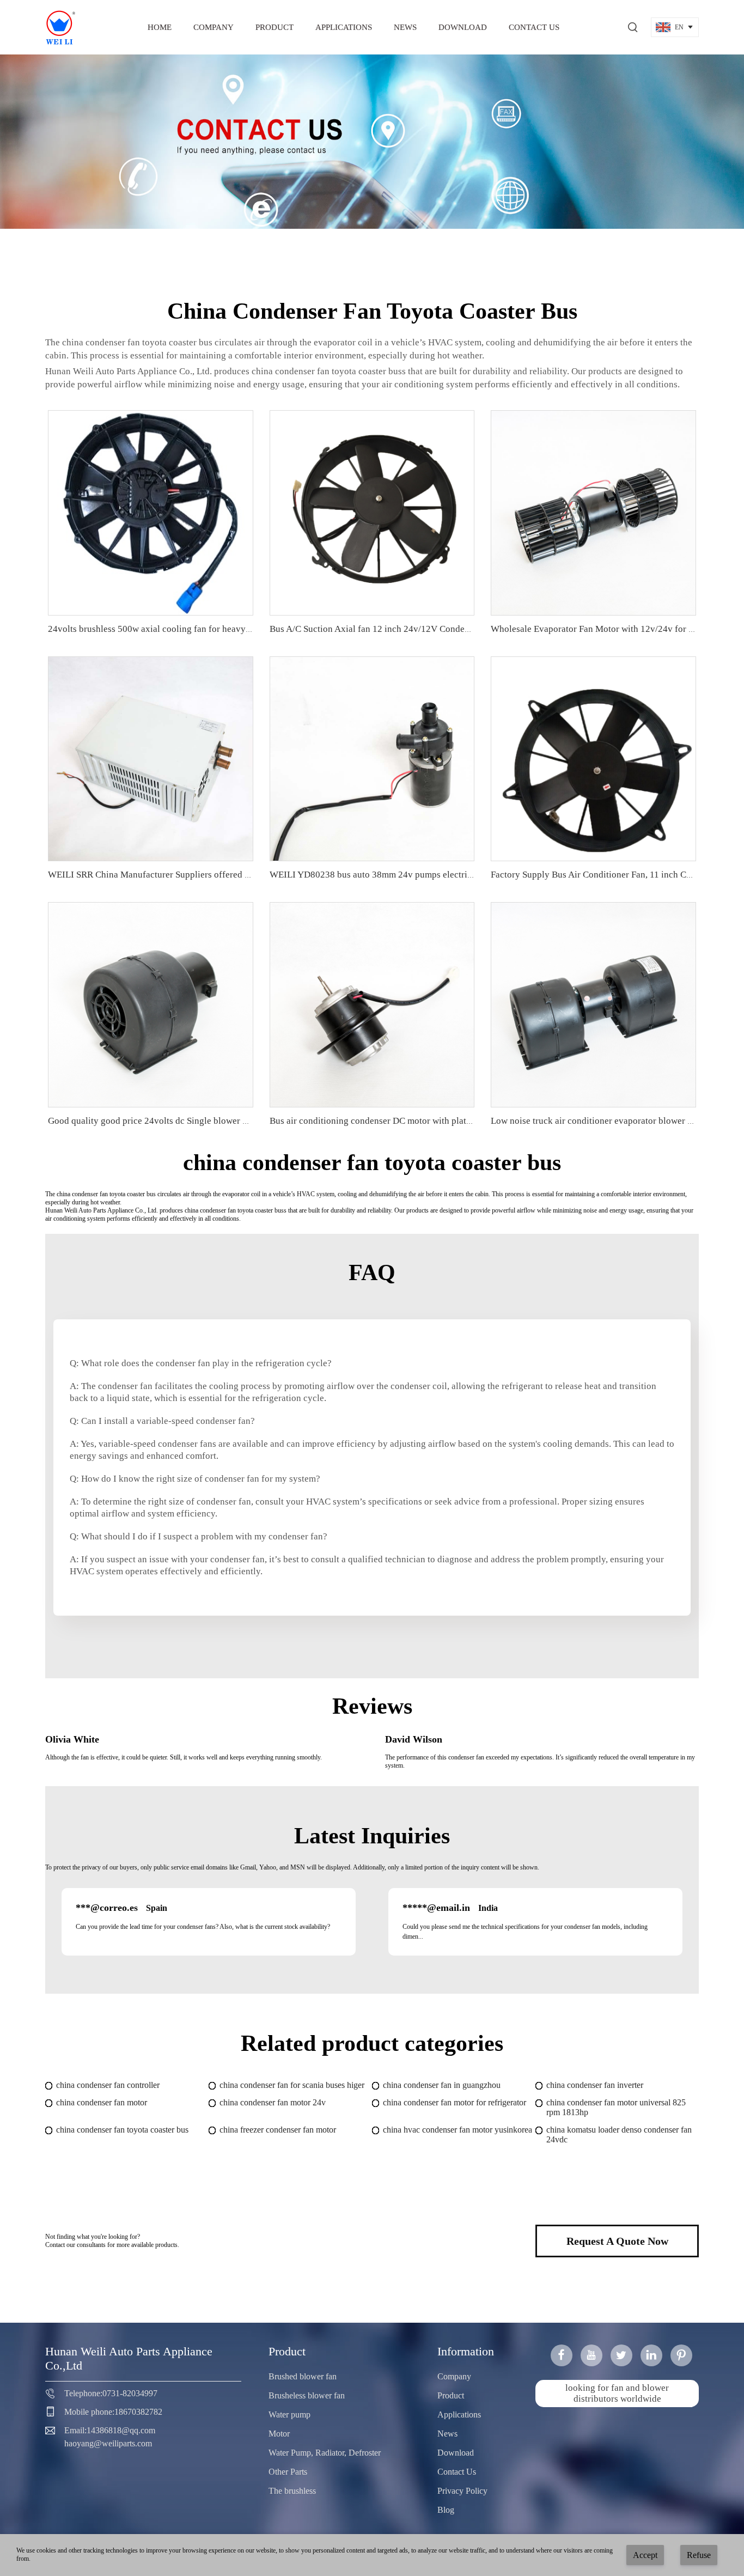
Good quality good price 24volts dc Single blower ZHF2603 (163, 1121)
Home (160, 27)
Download (463, 27)
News (405, 27)
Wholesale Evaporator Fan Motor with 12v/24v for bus (596, 629)
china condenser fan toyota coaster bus (122, 2130)
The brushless (292, 2491)
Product (275, 27)
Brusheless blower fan (307, 2395)
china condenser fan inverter (595, 2085)
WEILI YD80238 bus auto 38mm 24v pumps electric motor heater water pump (420, 875)
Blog (446, 2510)
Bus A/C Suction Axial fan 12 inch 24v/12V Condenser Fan (383, 629)
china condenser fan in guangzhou (442, 2085)
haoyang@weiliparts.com (108, 2443)
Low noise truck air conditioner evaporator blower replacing (607, 1121)
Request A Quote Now (617, 2241)
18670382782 (138, 2412)
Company (214, 27)
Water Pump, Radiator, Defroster (325, 2453)
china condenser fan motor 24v (273, 2102)
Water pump (289, 2414)
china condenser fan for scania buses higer (292, 2085)
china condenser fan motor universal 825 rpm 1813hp (616, 2107)
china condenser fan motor (102, 2102)
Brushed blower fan (303, 2376)
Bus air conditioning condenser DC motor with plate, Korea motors (398, 1121)
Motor (279, 2434)
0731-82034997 (130, 2393)
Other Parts (288, 2472)
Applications (344, 27)
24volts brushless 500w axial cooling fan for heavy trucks (160, 629)
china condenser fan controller (108, 2085)
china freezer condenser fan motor (278, 2130)
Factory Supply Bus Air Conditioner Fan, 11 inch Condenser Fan (614, 875)
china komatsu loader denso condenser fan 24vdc (619, 2135)
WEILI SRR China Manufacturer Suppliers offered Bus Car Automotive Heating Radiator (219, 875)
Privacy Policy (462, 2491)
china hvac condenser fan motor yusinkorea (458, 2130)
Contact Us (534, 27)
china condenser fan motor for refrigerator (455, 2102)
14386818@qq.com (121, 2430)
